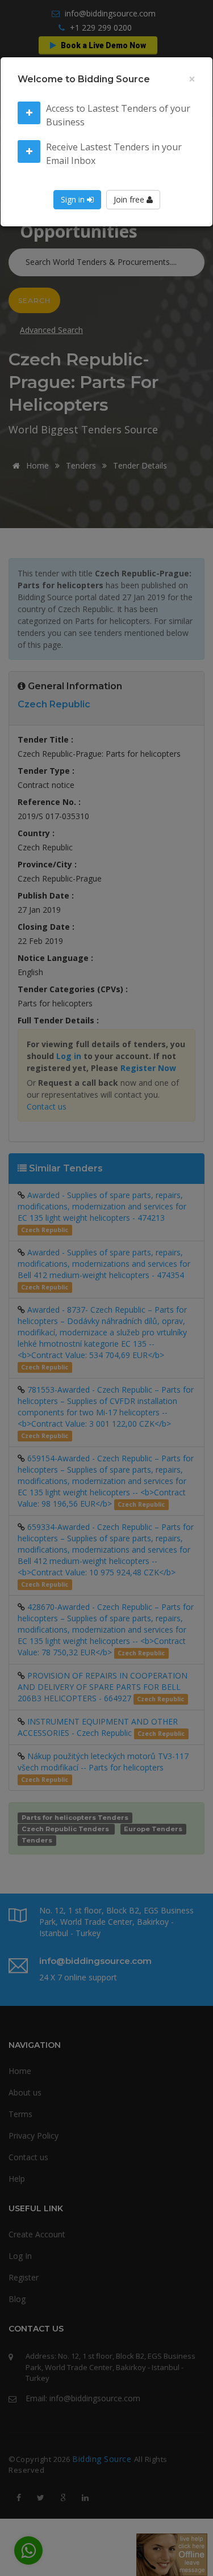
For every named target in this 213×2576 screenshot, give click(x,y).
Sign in (74, 199)
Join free (130, 199)
